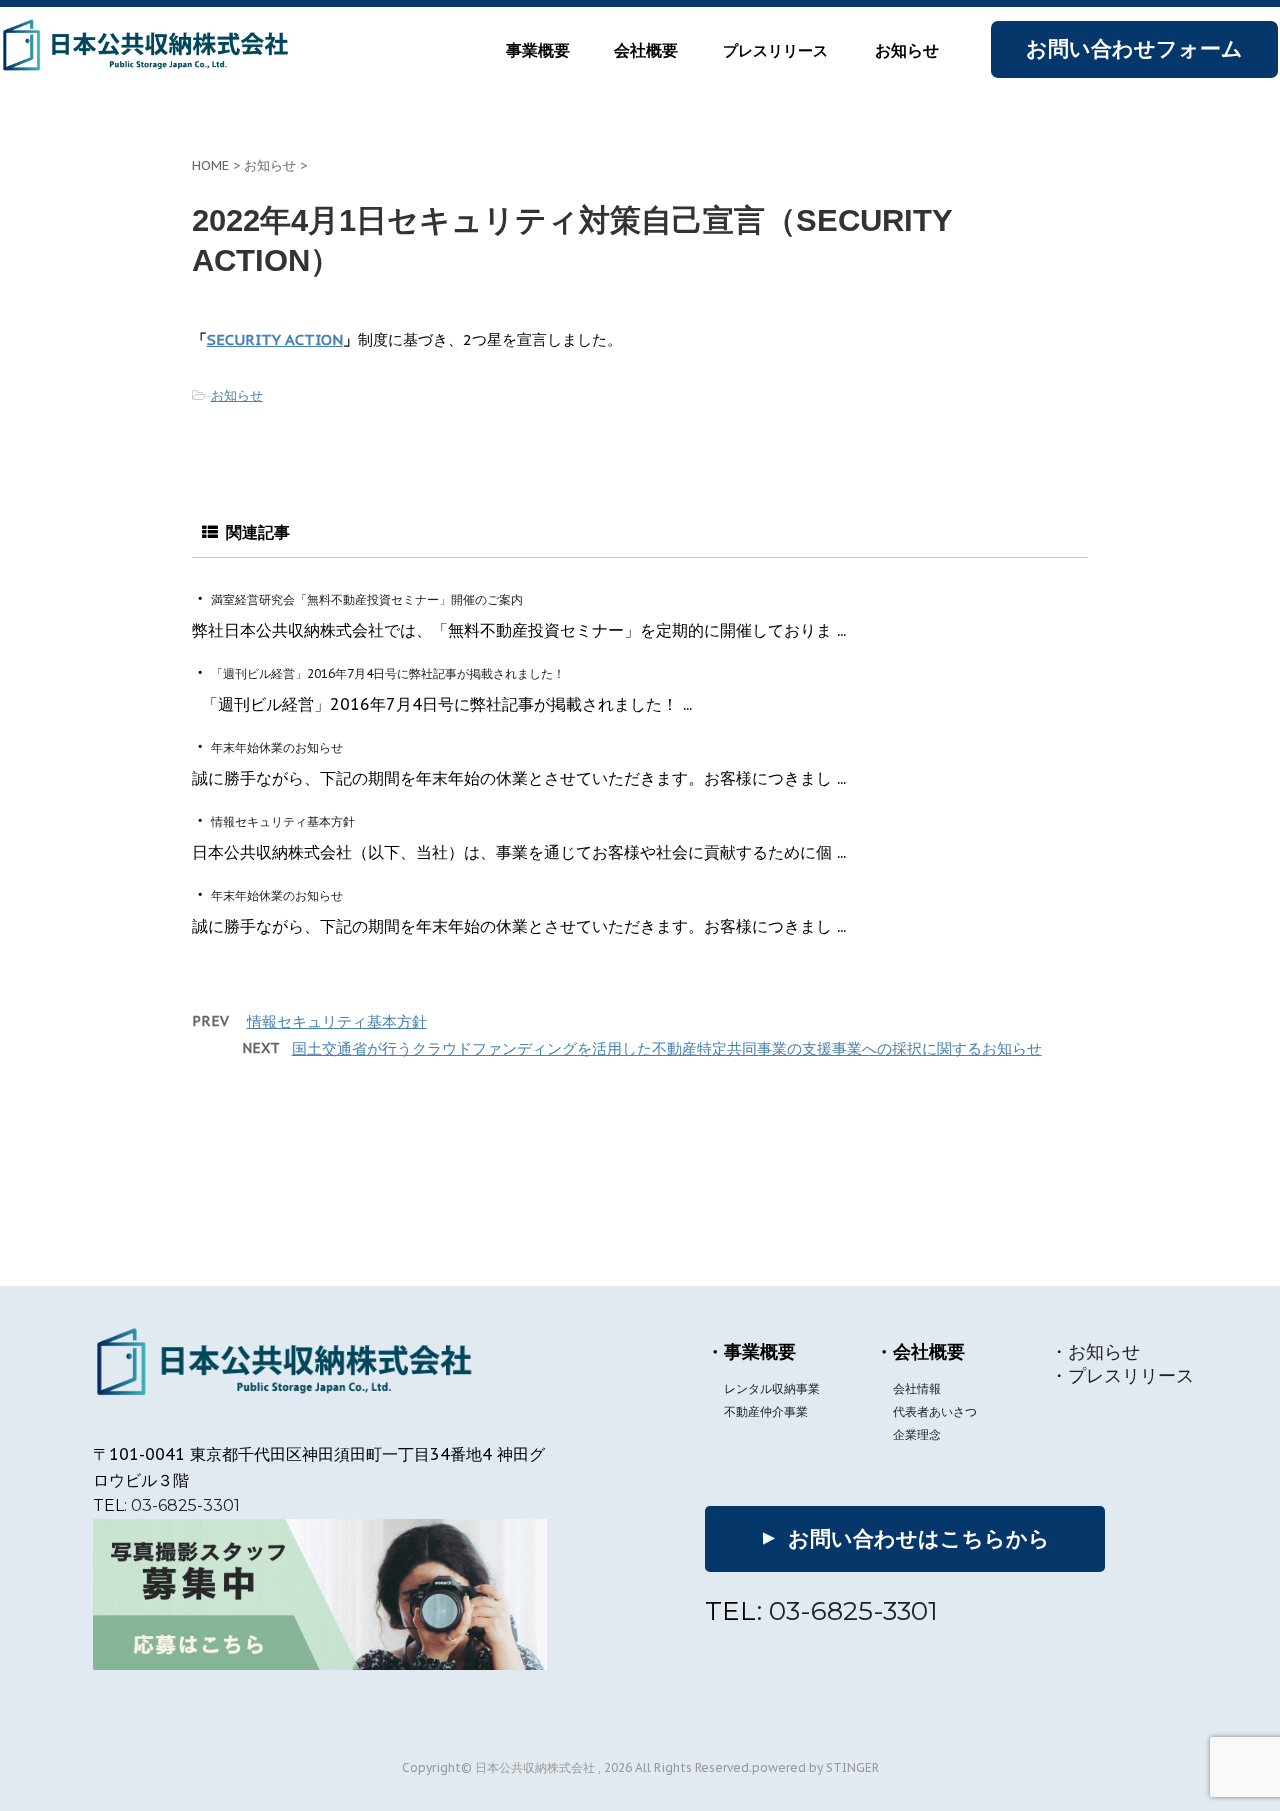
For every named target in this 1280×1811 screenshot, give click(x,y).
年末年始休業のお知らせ (275, 747)
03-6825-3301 (185, 1505)
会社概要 (646, 50)
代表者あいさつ (935, 1411)
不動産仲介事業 (766, 1411)
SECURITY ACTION (275, 339)
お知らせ (907, 50)
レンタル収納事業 (772, 1388)
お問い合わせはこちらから (903, 1538)
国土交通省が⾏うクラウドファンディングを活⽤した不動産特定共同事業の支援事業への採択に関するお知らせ (667, 1048)
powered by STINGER (815, 1767)
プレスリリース (775, 50)
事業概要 (538, 50)
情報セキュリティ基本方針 (281, 821)
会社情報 (917, 1388)
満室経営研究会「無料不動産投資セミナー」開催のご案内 (365, 599)
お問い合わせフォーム (1134, 48)
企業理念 (917, 1434)
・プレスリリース (1122, 1375)
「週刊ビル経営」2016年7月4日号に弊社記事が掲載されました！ (386, 673)
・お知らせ (1095, 1351)
